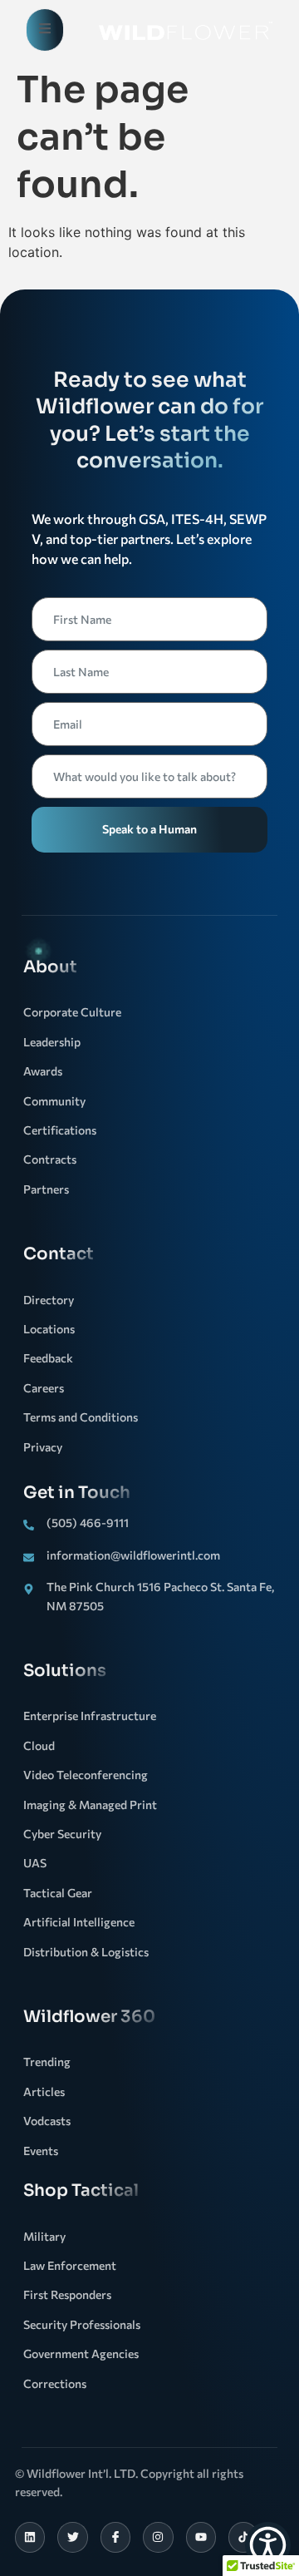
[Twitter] (72, 2537)
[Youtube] (201, 2537)
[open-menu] (45, 30)
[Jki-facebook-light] (115, 2537)
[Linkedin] (30, 2537)
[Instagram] (158, 2537)
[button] (268, 2545)
